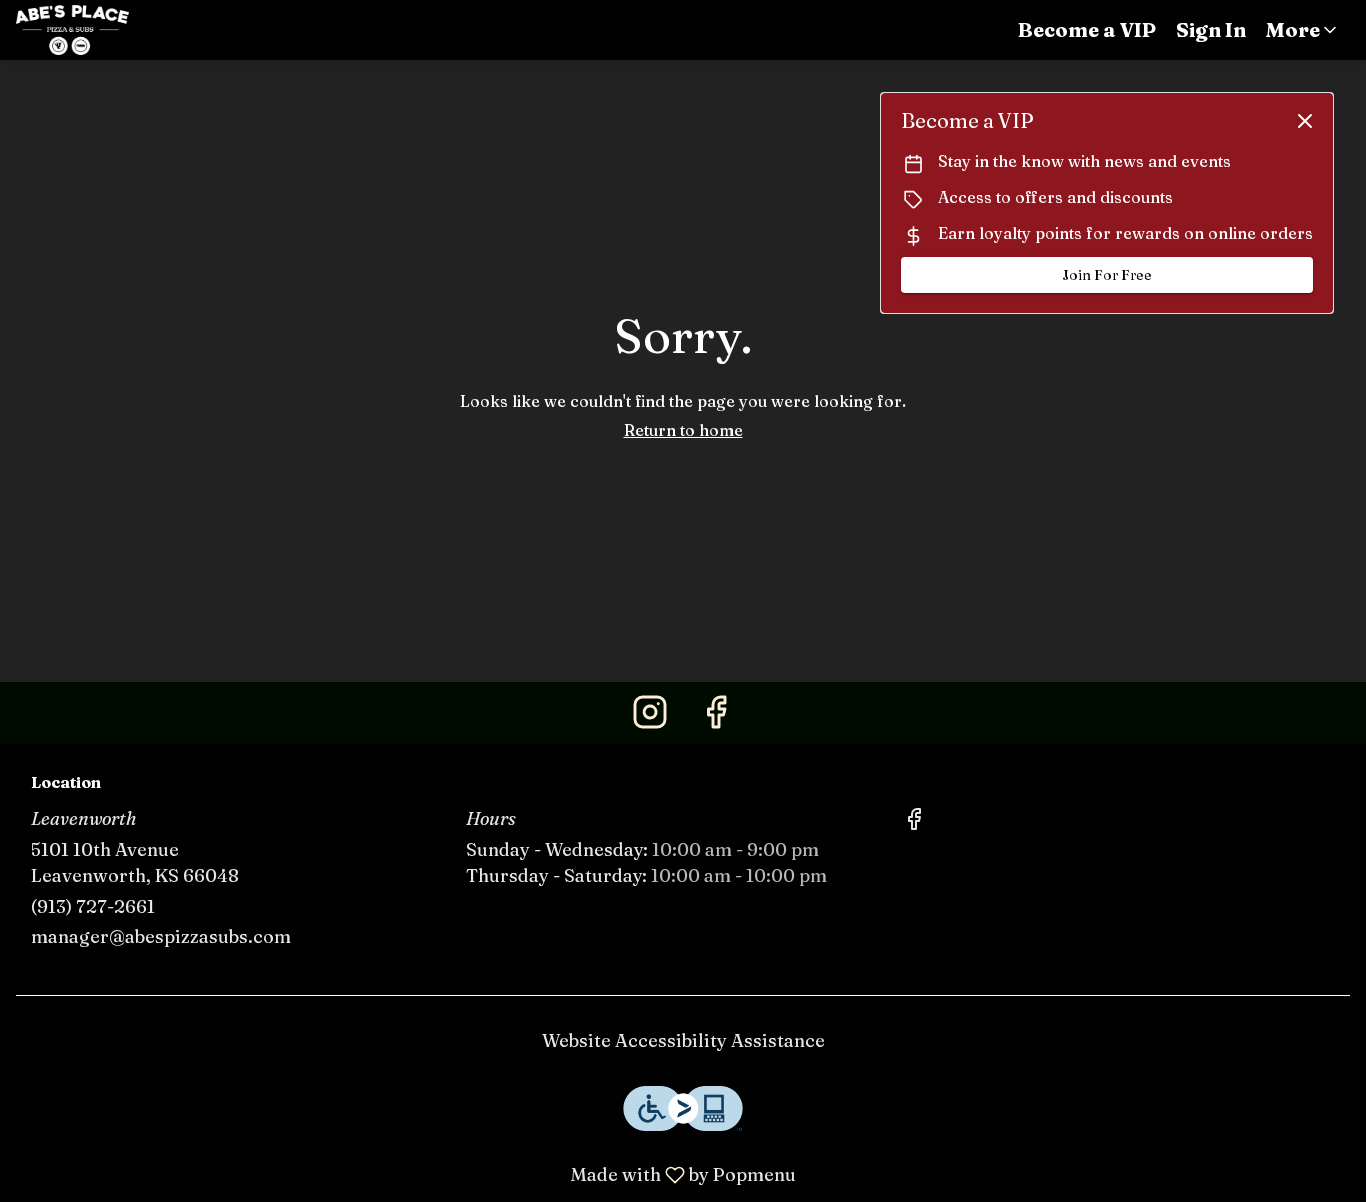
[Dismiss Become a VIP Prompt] (1305, 121)
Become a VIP (1087, 29)
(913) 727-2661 (93, 906)
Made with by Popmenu (405, 1174)
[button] (1303, 30)
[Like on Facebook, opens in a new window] (716, 717)
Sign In (1211, 29)
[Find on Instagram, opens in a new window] (650, 717)
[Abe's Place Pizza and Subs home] (106, 30)
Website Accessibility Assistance (683, 1040)
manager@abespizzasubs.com (161, 936)
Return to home (683, 430)
